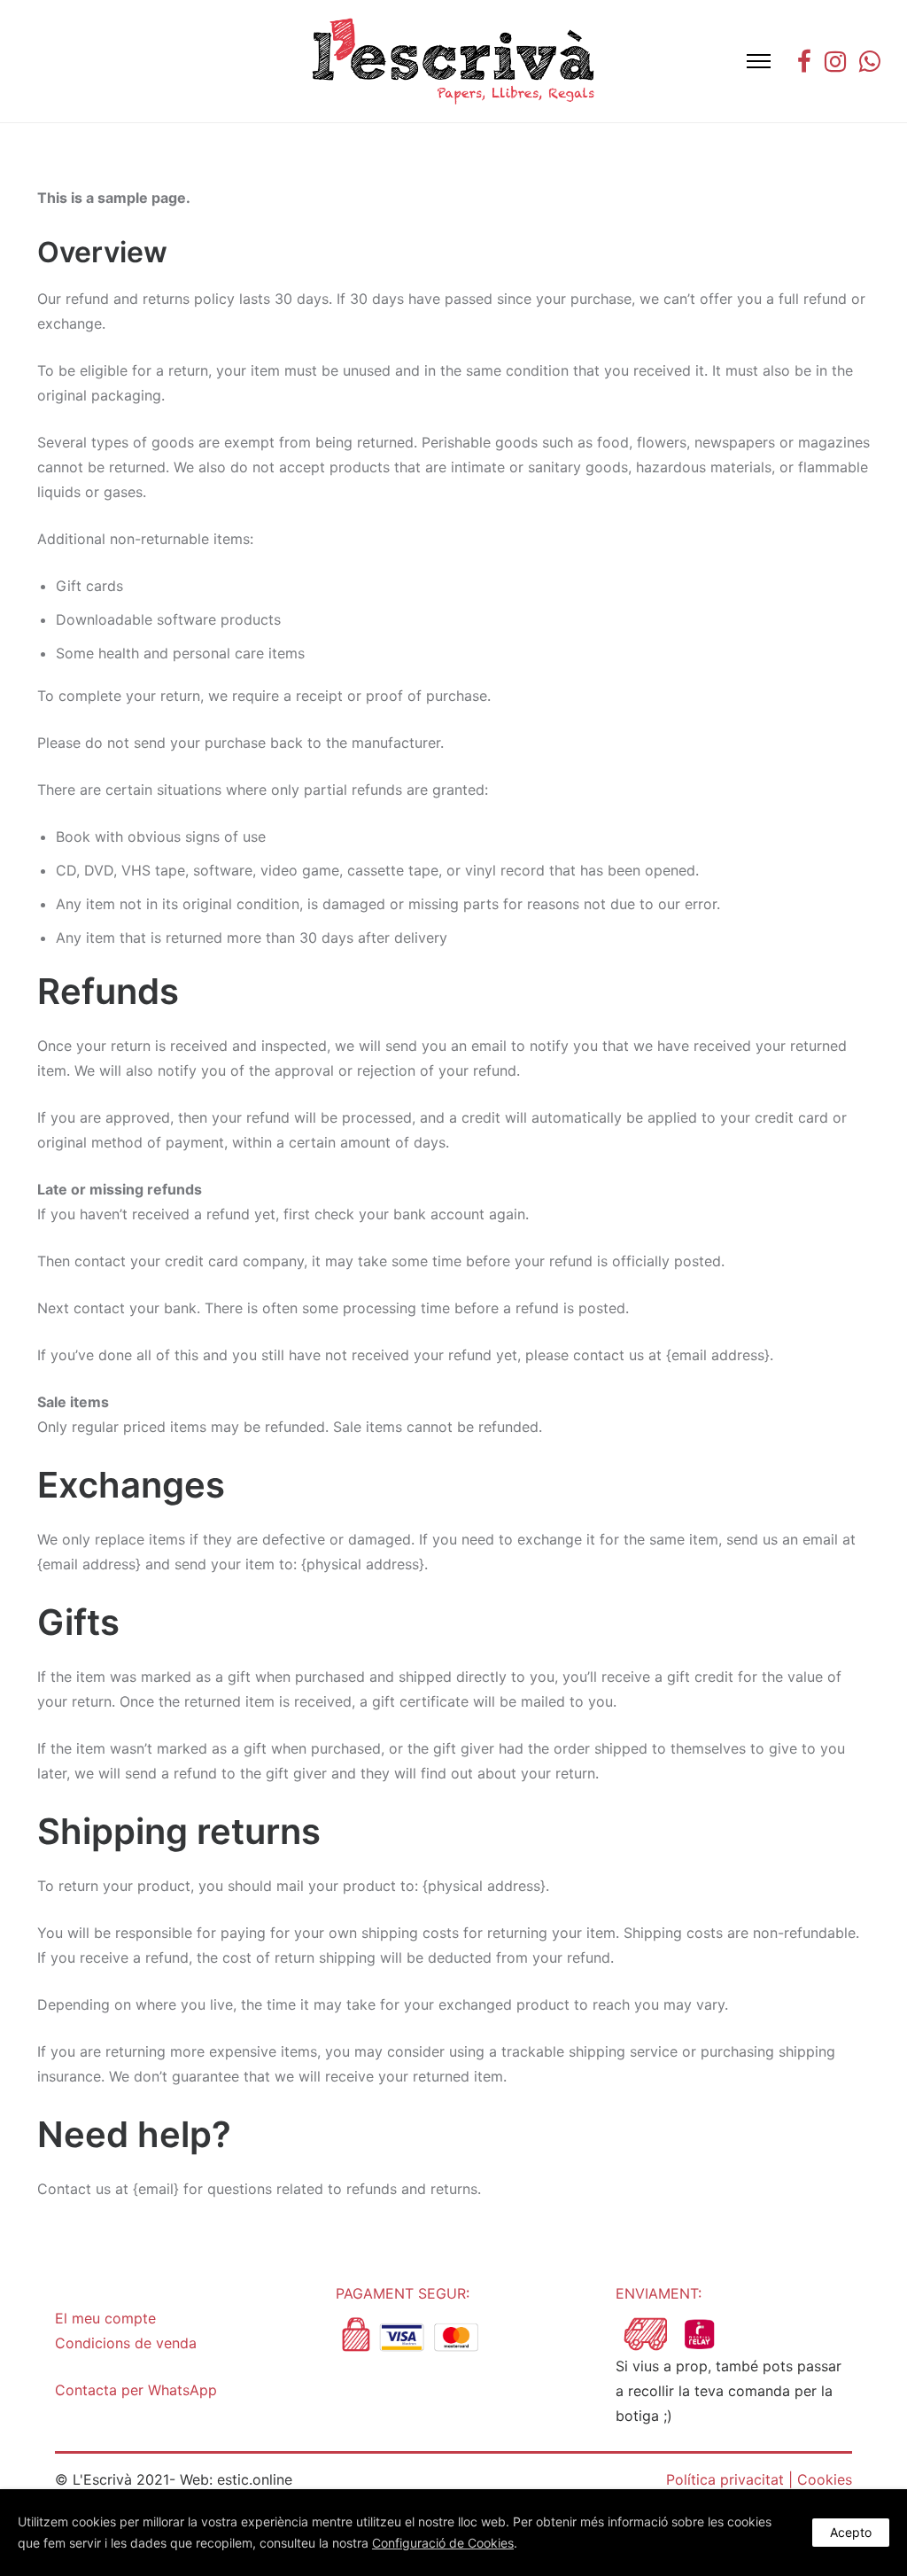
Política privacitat (725, 2479)
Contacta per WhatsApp (136, 2390)
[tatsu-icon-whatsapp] (870, 61)
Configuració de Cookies (443, 2543)
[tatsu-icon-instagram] (835, 61)
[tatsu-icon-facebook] (804, 61)
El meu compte (105, 2318)
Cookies (825, 2479)
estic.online (255, 2479)
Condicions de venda (126, 2343)
